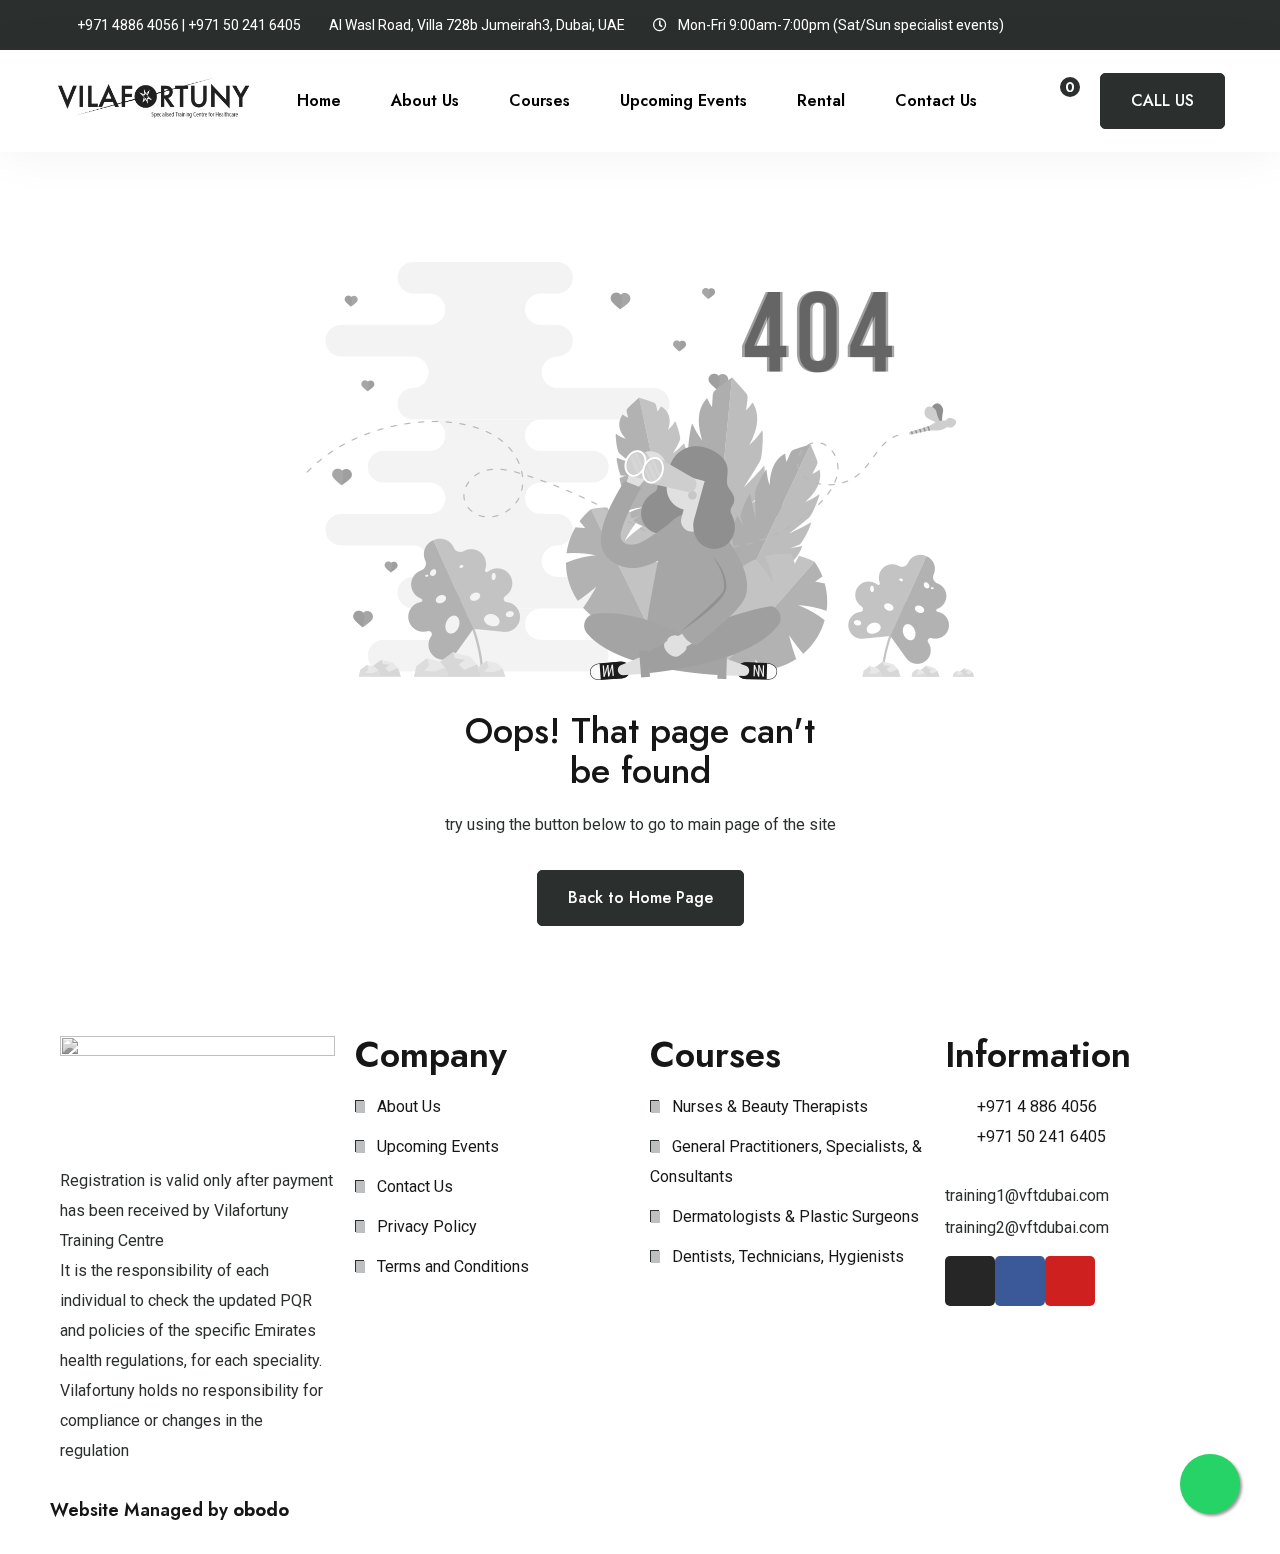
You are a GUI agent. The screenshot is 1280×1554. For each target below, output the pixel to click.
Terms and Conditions (453, 1266)
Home (319, 100)
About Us (425, 100)
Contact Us (936, 100)
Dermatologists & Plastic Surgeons (795, 1216)
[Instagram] (970, 1281)
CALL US (1162, 100)
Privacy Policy (427, 1226)
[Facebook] (1020, 1281)
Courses (539, 100)
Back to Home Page (640, 897)
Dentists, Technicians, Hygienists (788, 1256)
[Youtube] (1070, 1281)
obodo (261, 1510)
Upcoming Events (683, 100)
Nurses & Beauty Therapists (770, 1106)
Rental (821, 100)
